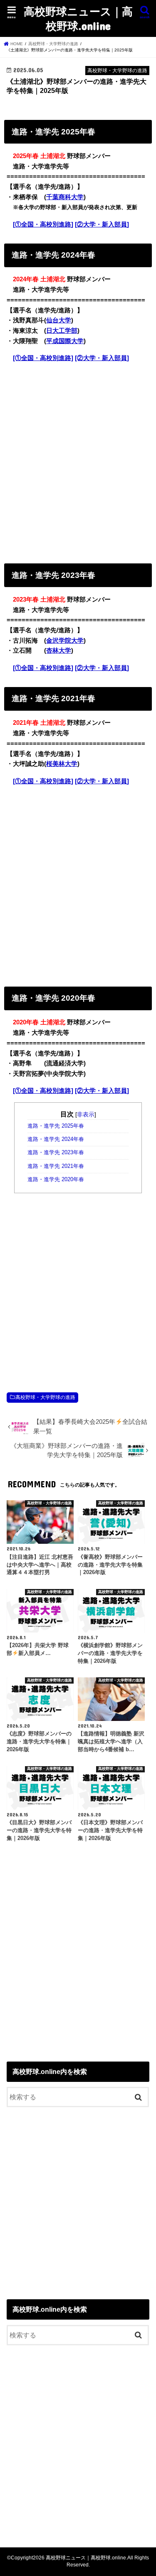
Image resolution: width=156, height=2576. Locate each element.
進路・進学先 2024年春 (56, 1139)
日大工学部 (62, 331)
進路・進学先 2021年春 (56, 1166)
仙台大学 (59, 320)
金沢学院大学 (65, 641)
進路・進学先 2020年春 (56, 1180)
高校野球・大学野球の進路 (45, 1397)
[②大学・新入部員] (102, 224)
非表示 (86, 1114)
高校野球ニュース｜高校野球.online (78, 18)
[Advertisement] (78, 461)
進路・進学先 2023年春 (56, 1153)
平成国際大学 (65, 341)
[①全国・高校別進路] (43, 224)
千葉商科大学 (65, 197)
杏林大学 (59, 651)
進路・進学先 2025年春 (56, 1126)
